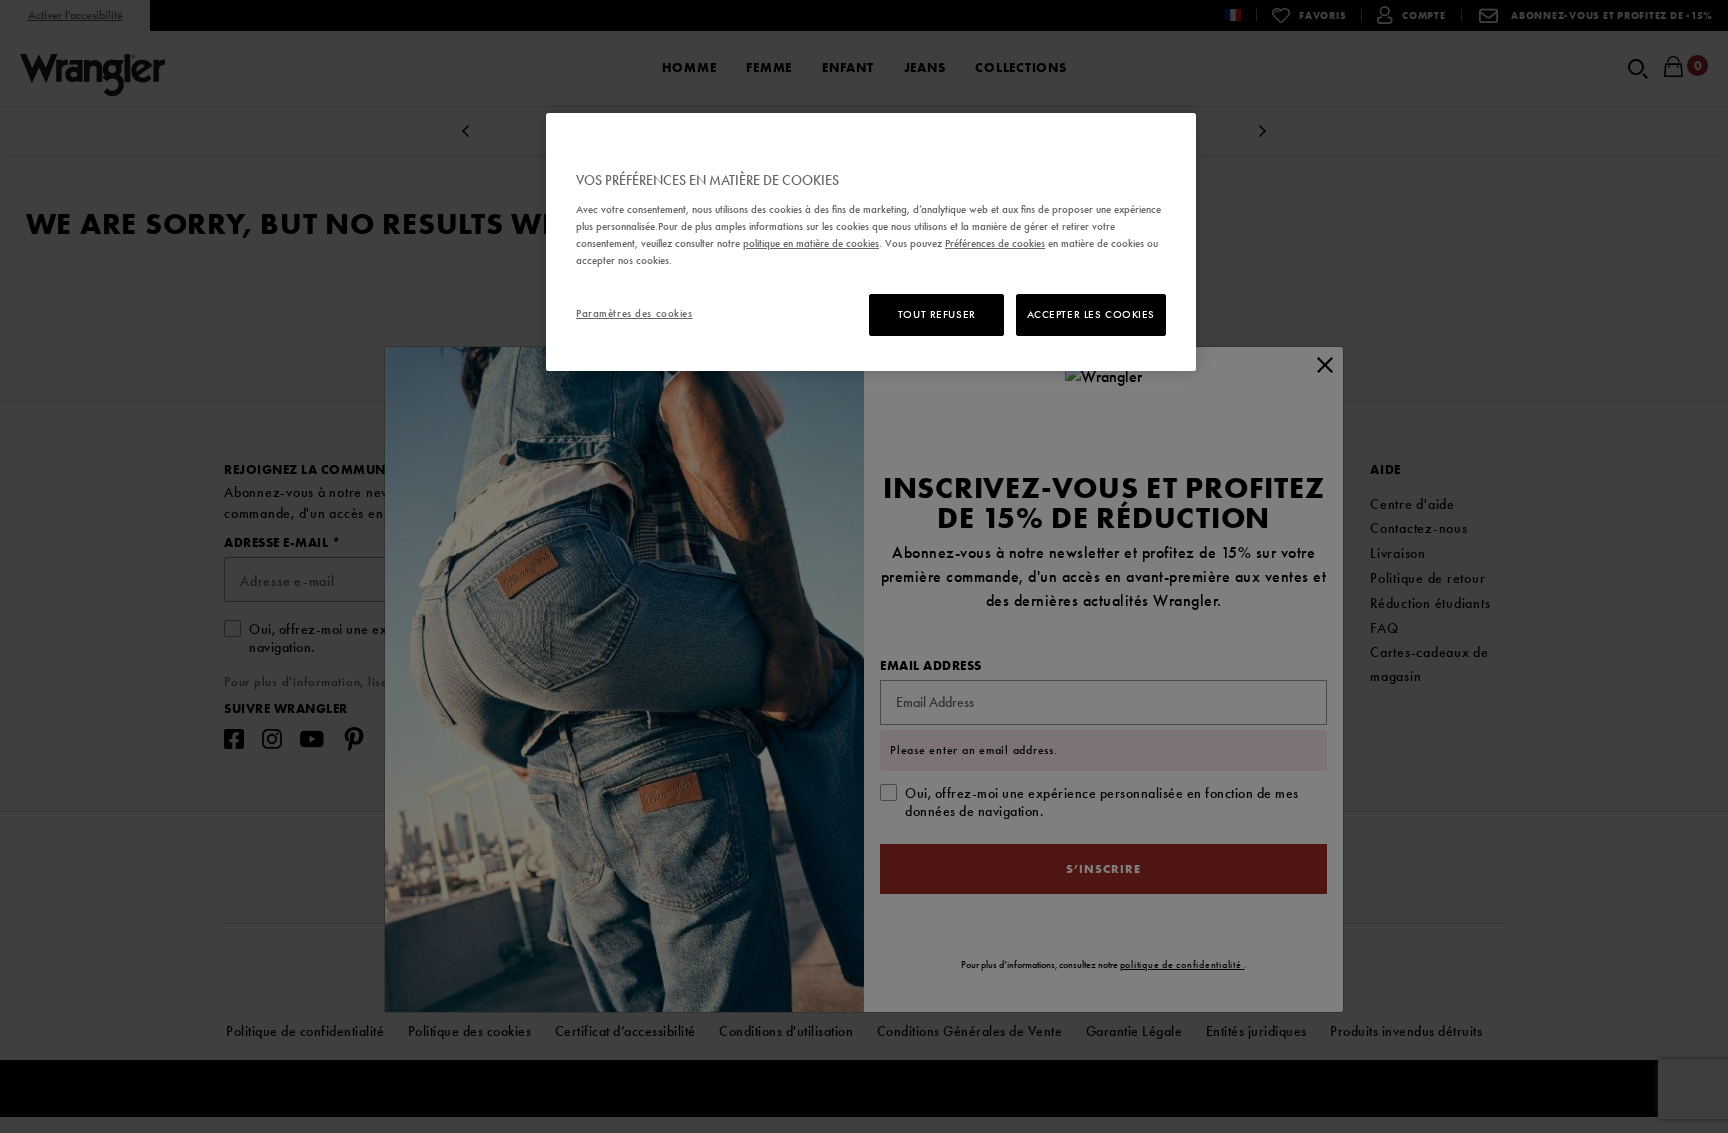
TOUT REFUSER (937, 314)
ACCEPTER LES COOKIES (1091, 314)
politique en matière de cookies (811, 243)
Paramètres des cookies (634, 313)
